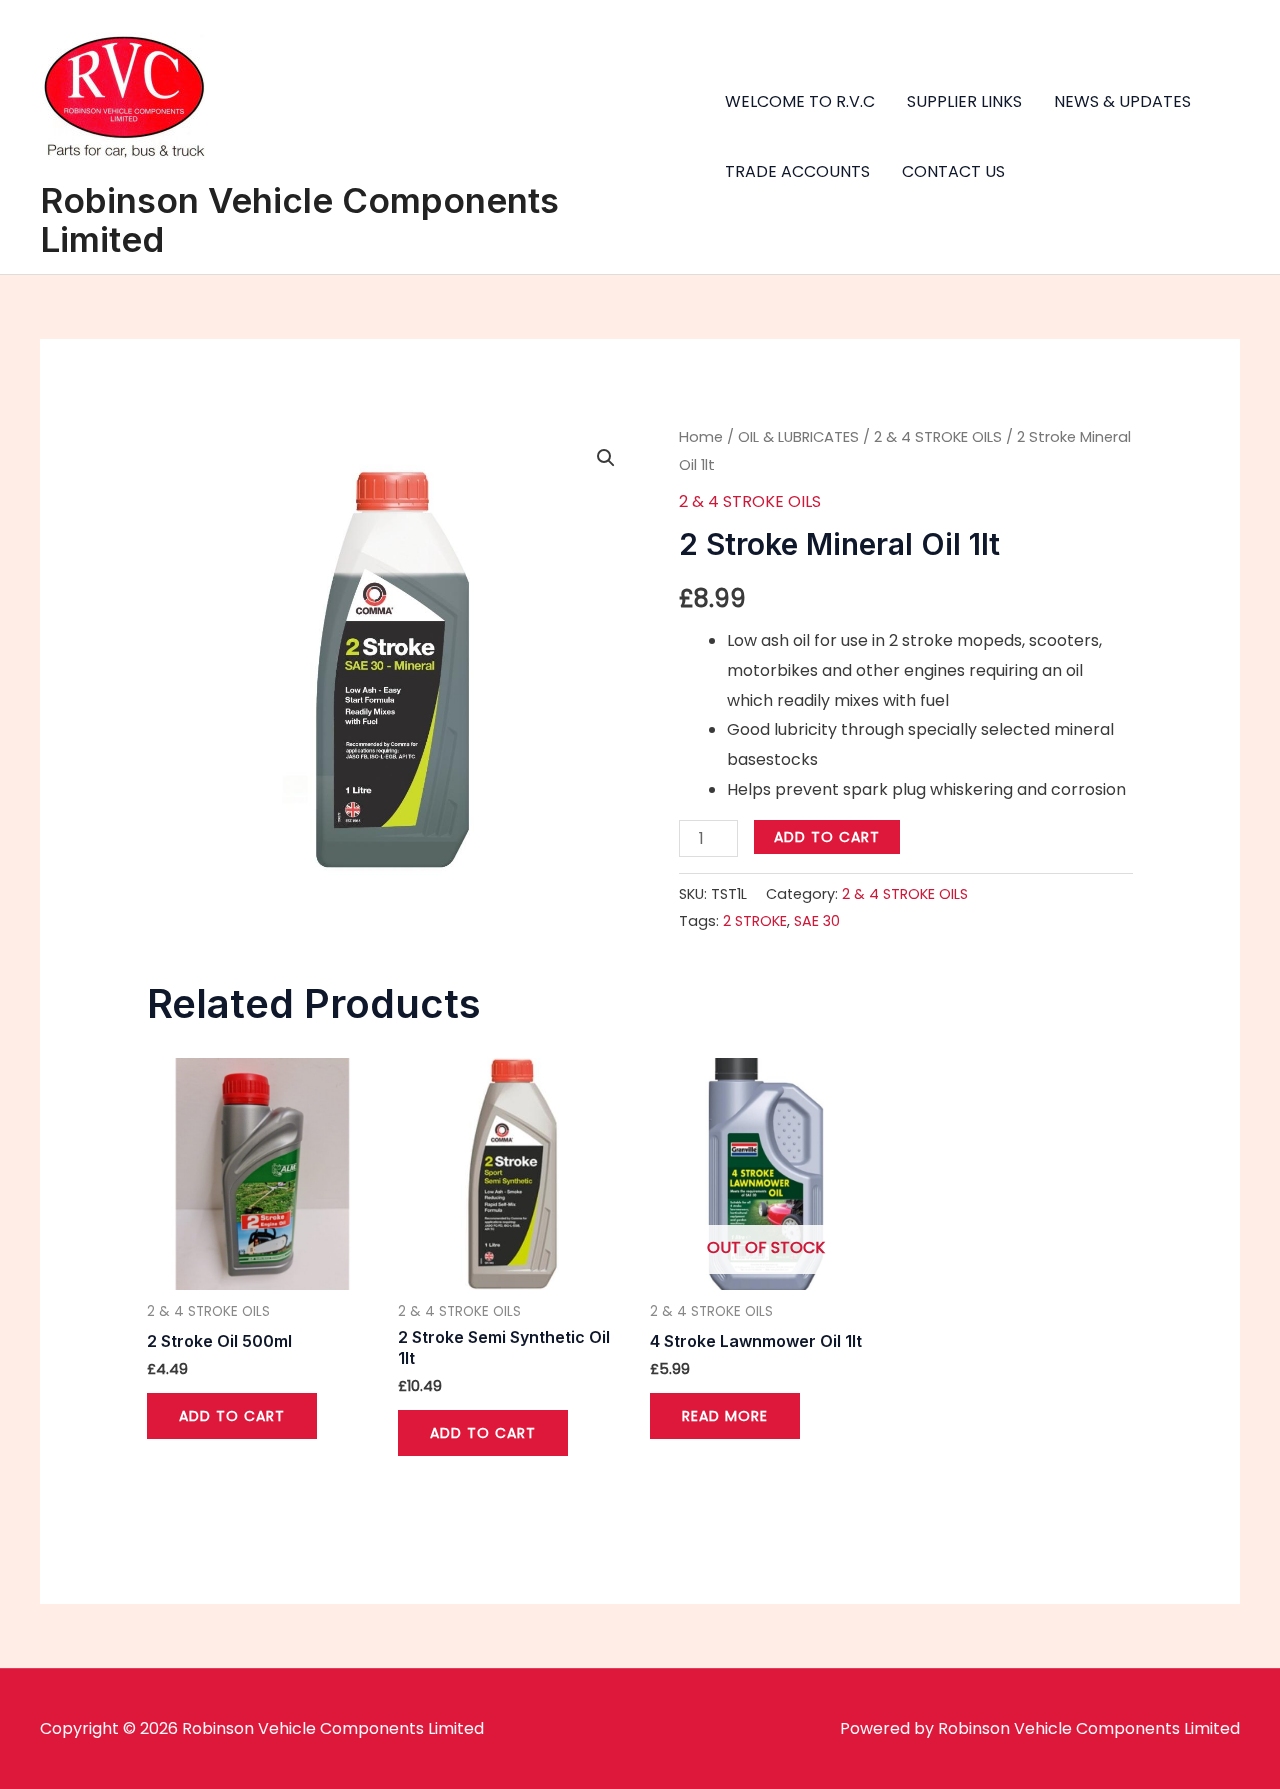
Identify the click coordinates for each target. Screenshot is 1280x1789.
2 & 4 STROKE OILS (938, 437)
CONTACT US (953, 171)
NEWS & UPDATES (1122, 101)
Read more (725, 1416)
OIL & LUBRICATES (798, 437)
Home (701, 437)
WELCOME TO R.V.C (800, 101)
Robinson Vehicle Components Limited (299, 219)
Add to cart (827, 837)
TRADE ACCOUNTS (797, 171)
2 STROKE (755, 921)
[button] (606, 458)
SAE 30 (817, 921)
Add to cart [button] (232, 1416)
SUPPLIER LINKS (964, 101)
